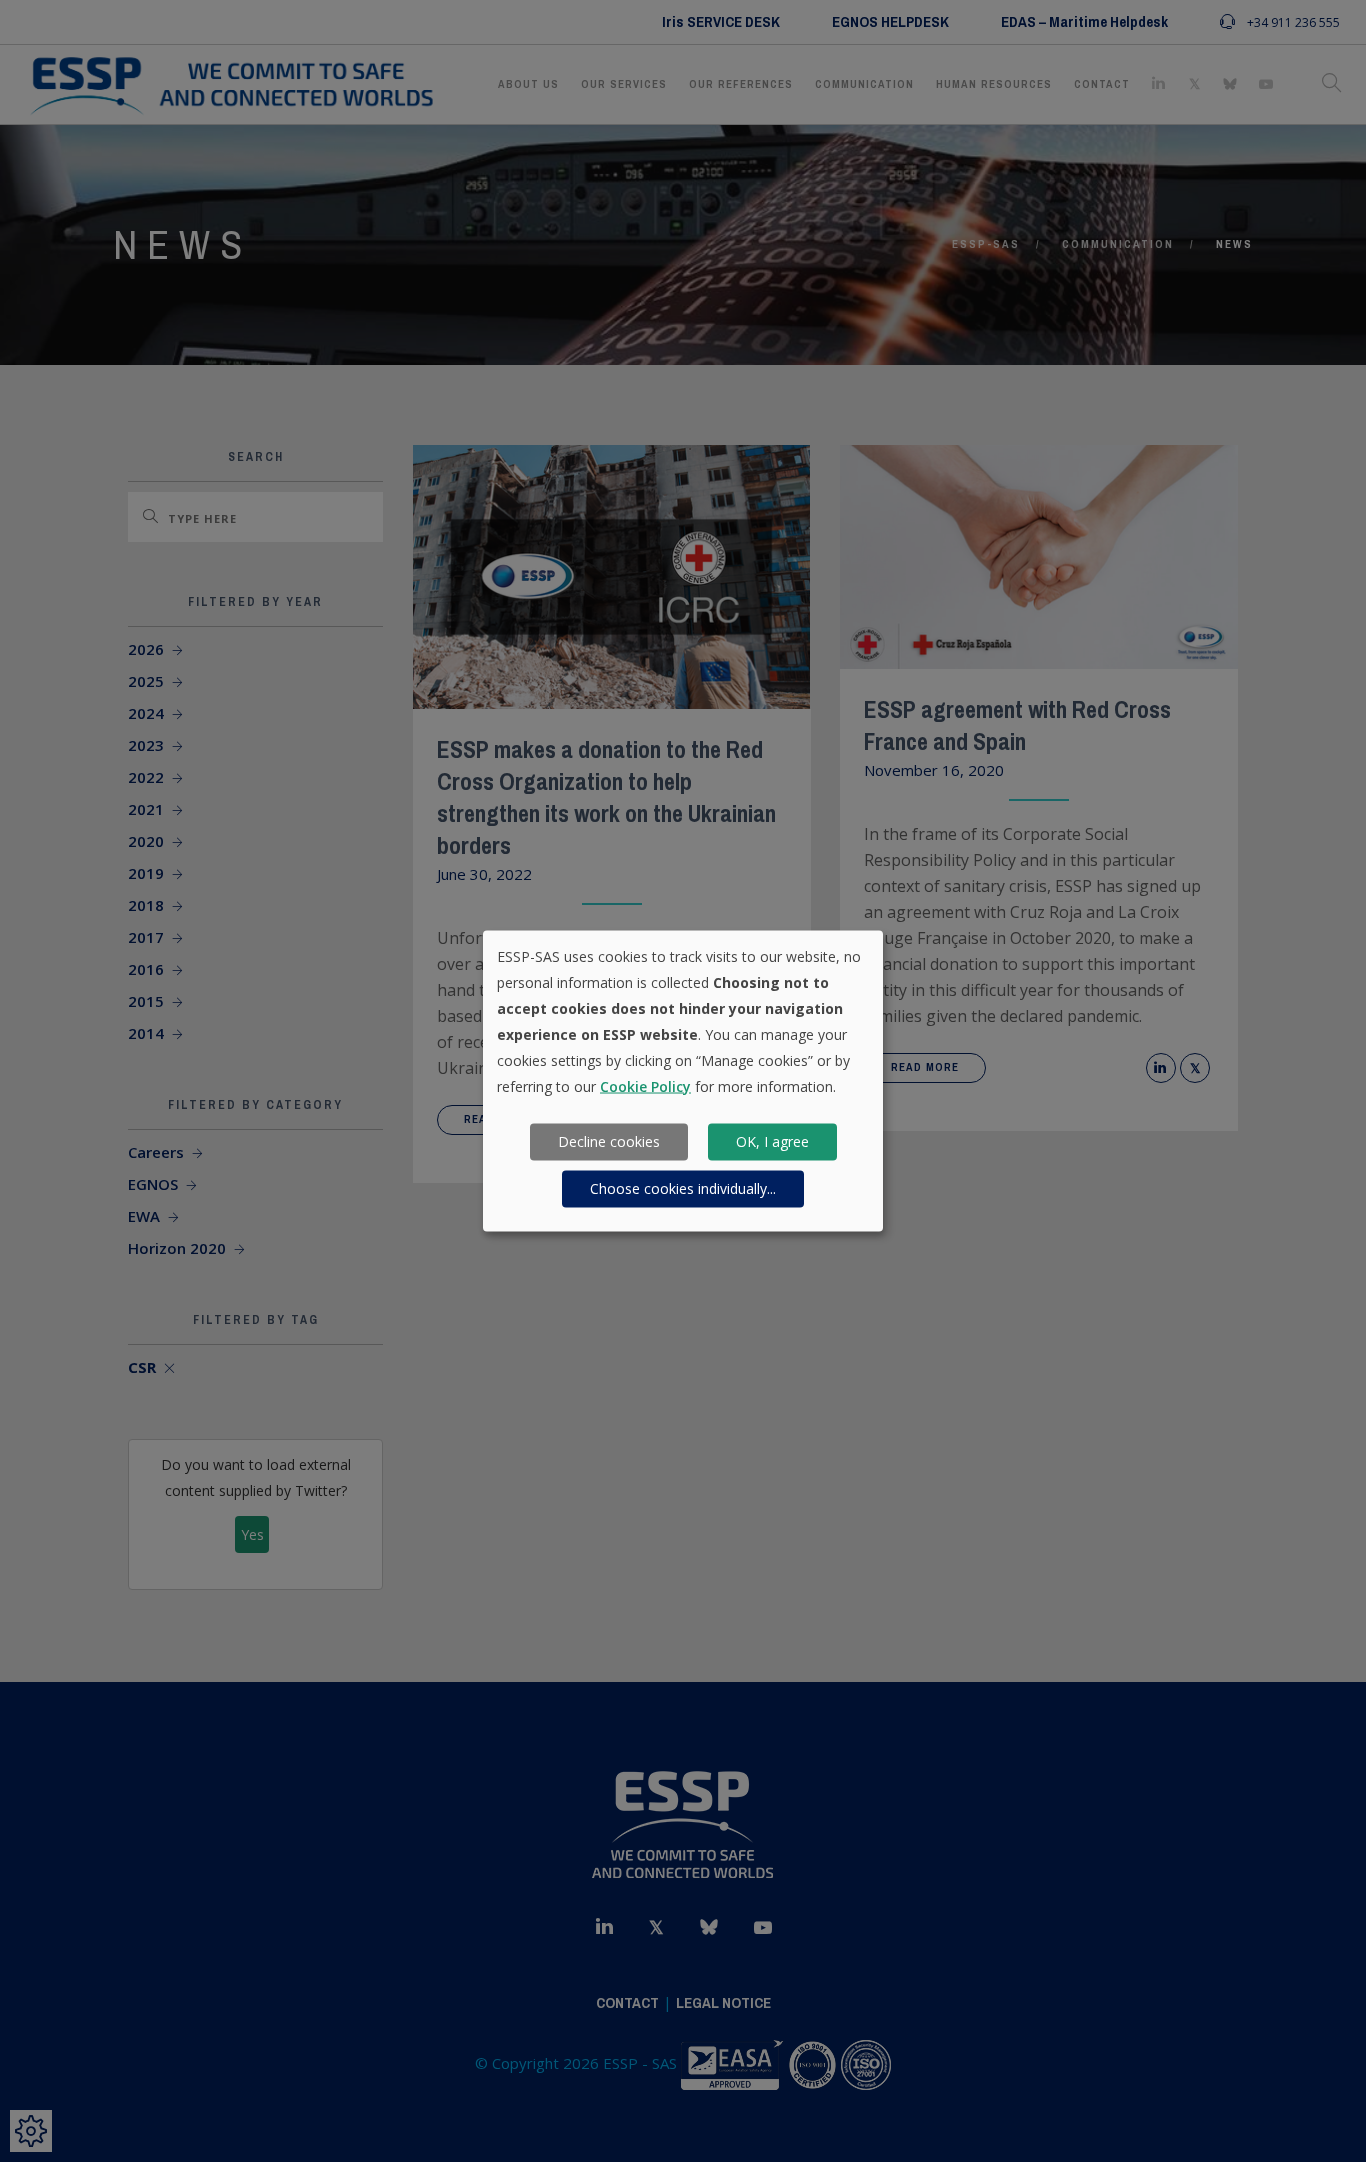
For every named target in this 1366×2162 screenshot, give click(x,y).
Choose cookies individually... (683, 1188)
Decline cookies (609, 1141)
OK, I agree (772, 1141)
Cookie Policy (645, 1085)
